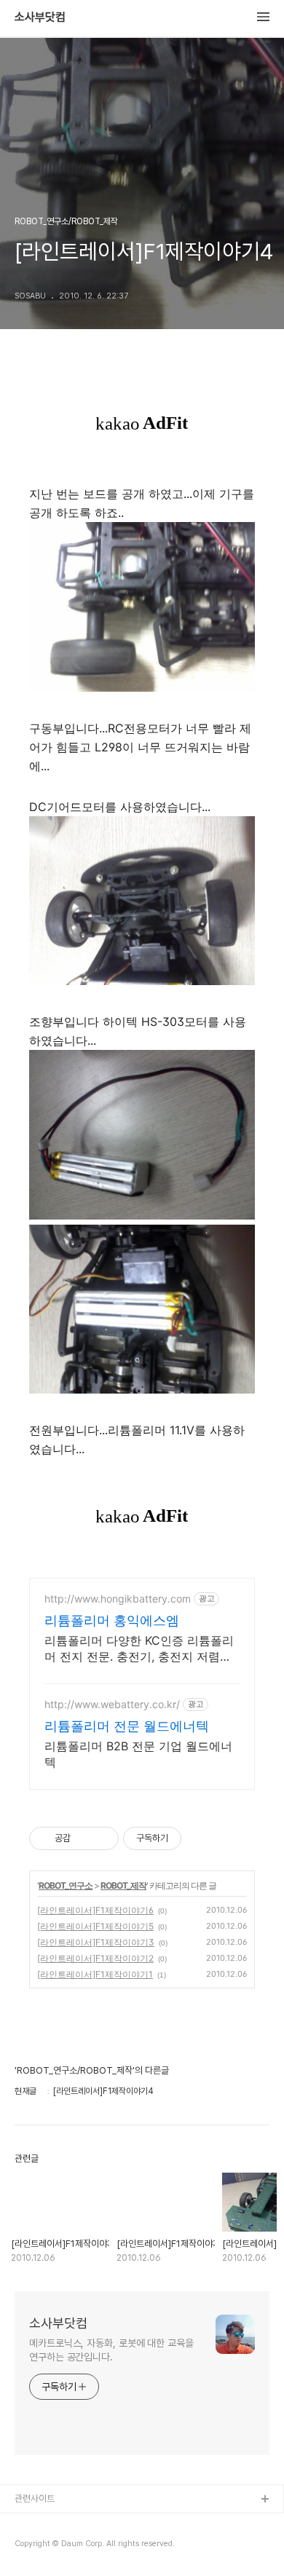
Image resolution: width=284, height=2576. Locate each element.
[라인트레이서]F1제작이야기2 (95, 1958)
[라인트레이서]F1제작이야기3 (96, 1942)
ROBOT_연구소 (66, 1885)
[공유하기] (84, 1838)
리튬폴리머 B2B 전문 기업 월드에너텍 (138, 1754)
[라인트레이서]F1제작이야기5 (95, 1926)
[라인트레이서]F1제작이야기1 (95, 1974)
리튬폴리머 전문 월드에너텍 (127, 1726)
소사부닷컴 (40, 17)
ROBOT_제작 (123, 1885)
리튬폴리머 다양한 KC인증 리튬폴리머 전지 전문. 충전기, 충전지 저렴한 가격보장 (139, 1649)
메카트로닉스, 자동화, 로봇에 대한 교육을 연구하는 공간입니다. (111, 2350)
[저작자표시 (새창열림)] (188, 1838)
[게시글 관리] (102, 1838)
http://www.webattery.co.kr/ (112, 1704)
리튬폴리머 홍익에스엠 (112, 1620)
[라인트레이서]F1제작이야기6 (95, 1910)
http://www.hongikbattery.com (118, 1599)
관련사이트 (35, 2498)
